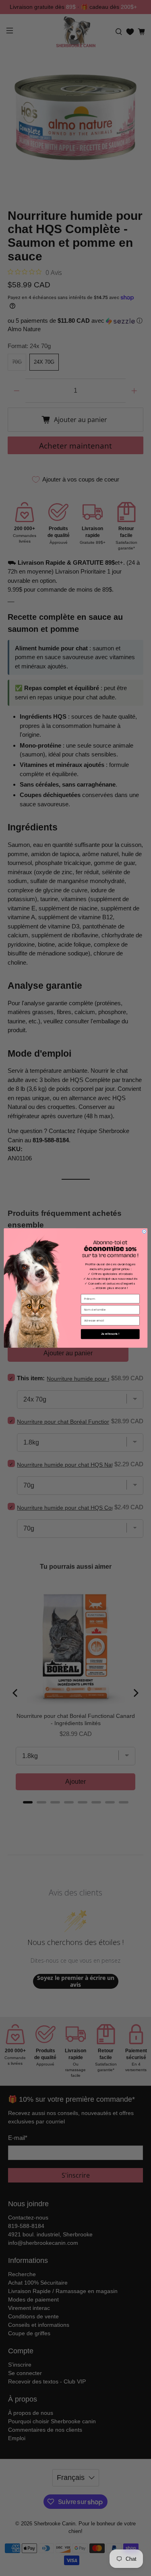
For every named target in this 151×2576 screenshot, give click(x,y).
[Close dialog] (144, 1231)
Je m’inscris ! (110, 1334)
